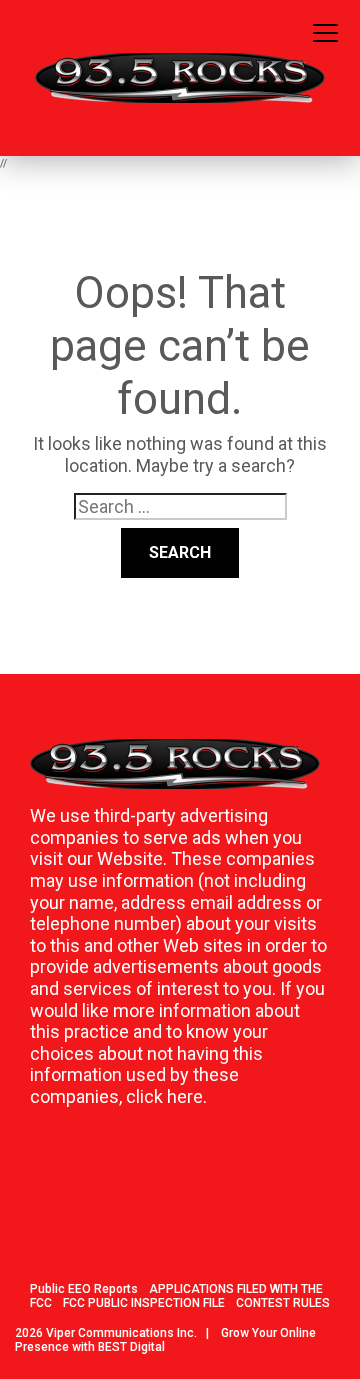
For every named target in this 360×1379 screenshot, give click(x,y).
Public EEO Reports (84, 1289)
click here (164, 1096)
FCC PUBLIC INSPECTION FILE (144, 1303)
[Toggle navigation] (325, 34)
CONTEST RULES (283, 1303)
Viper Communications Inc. (121, 1333)
